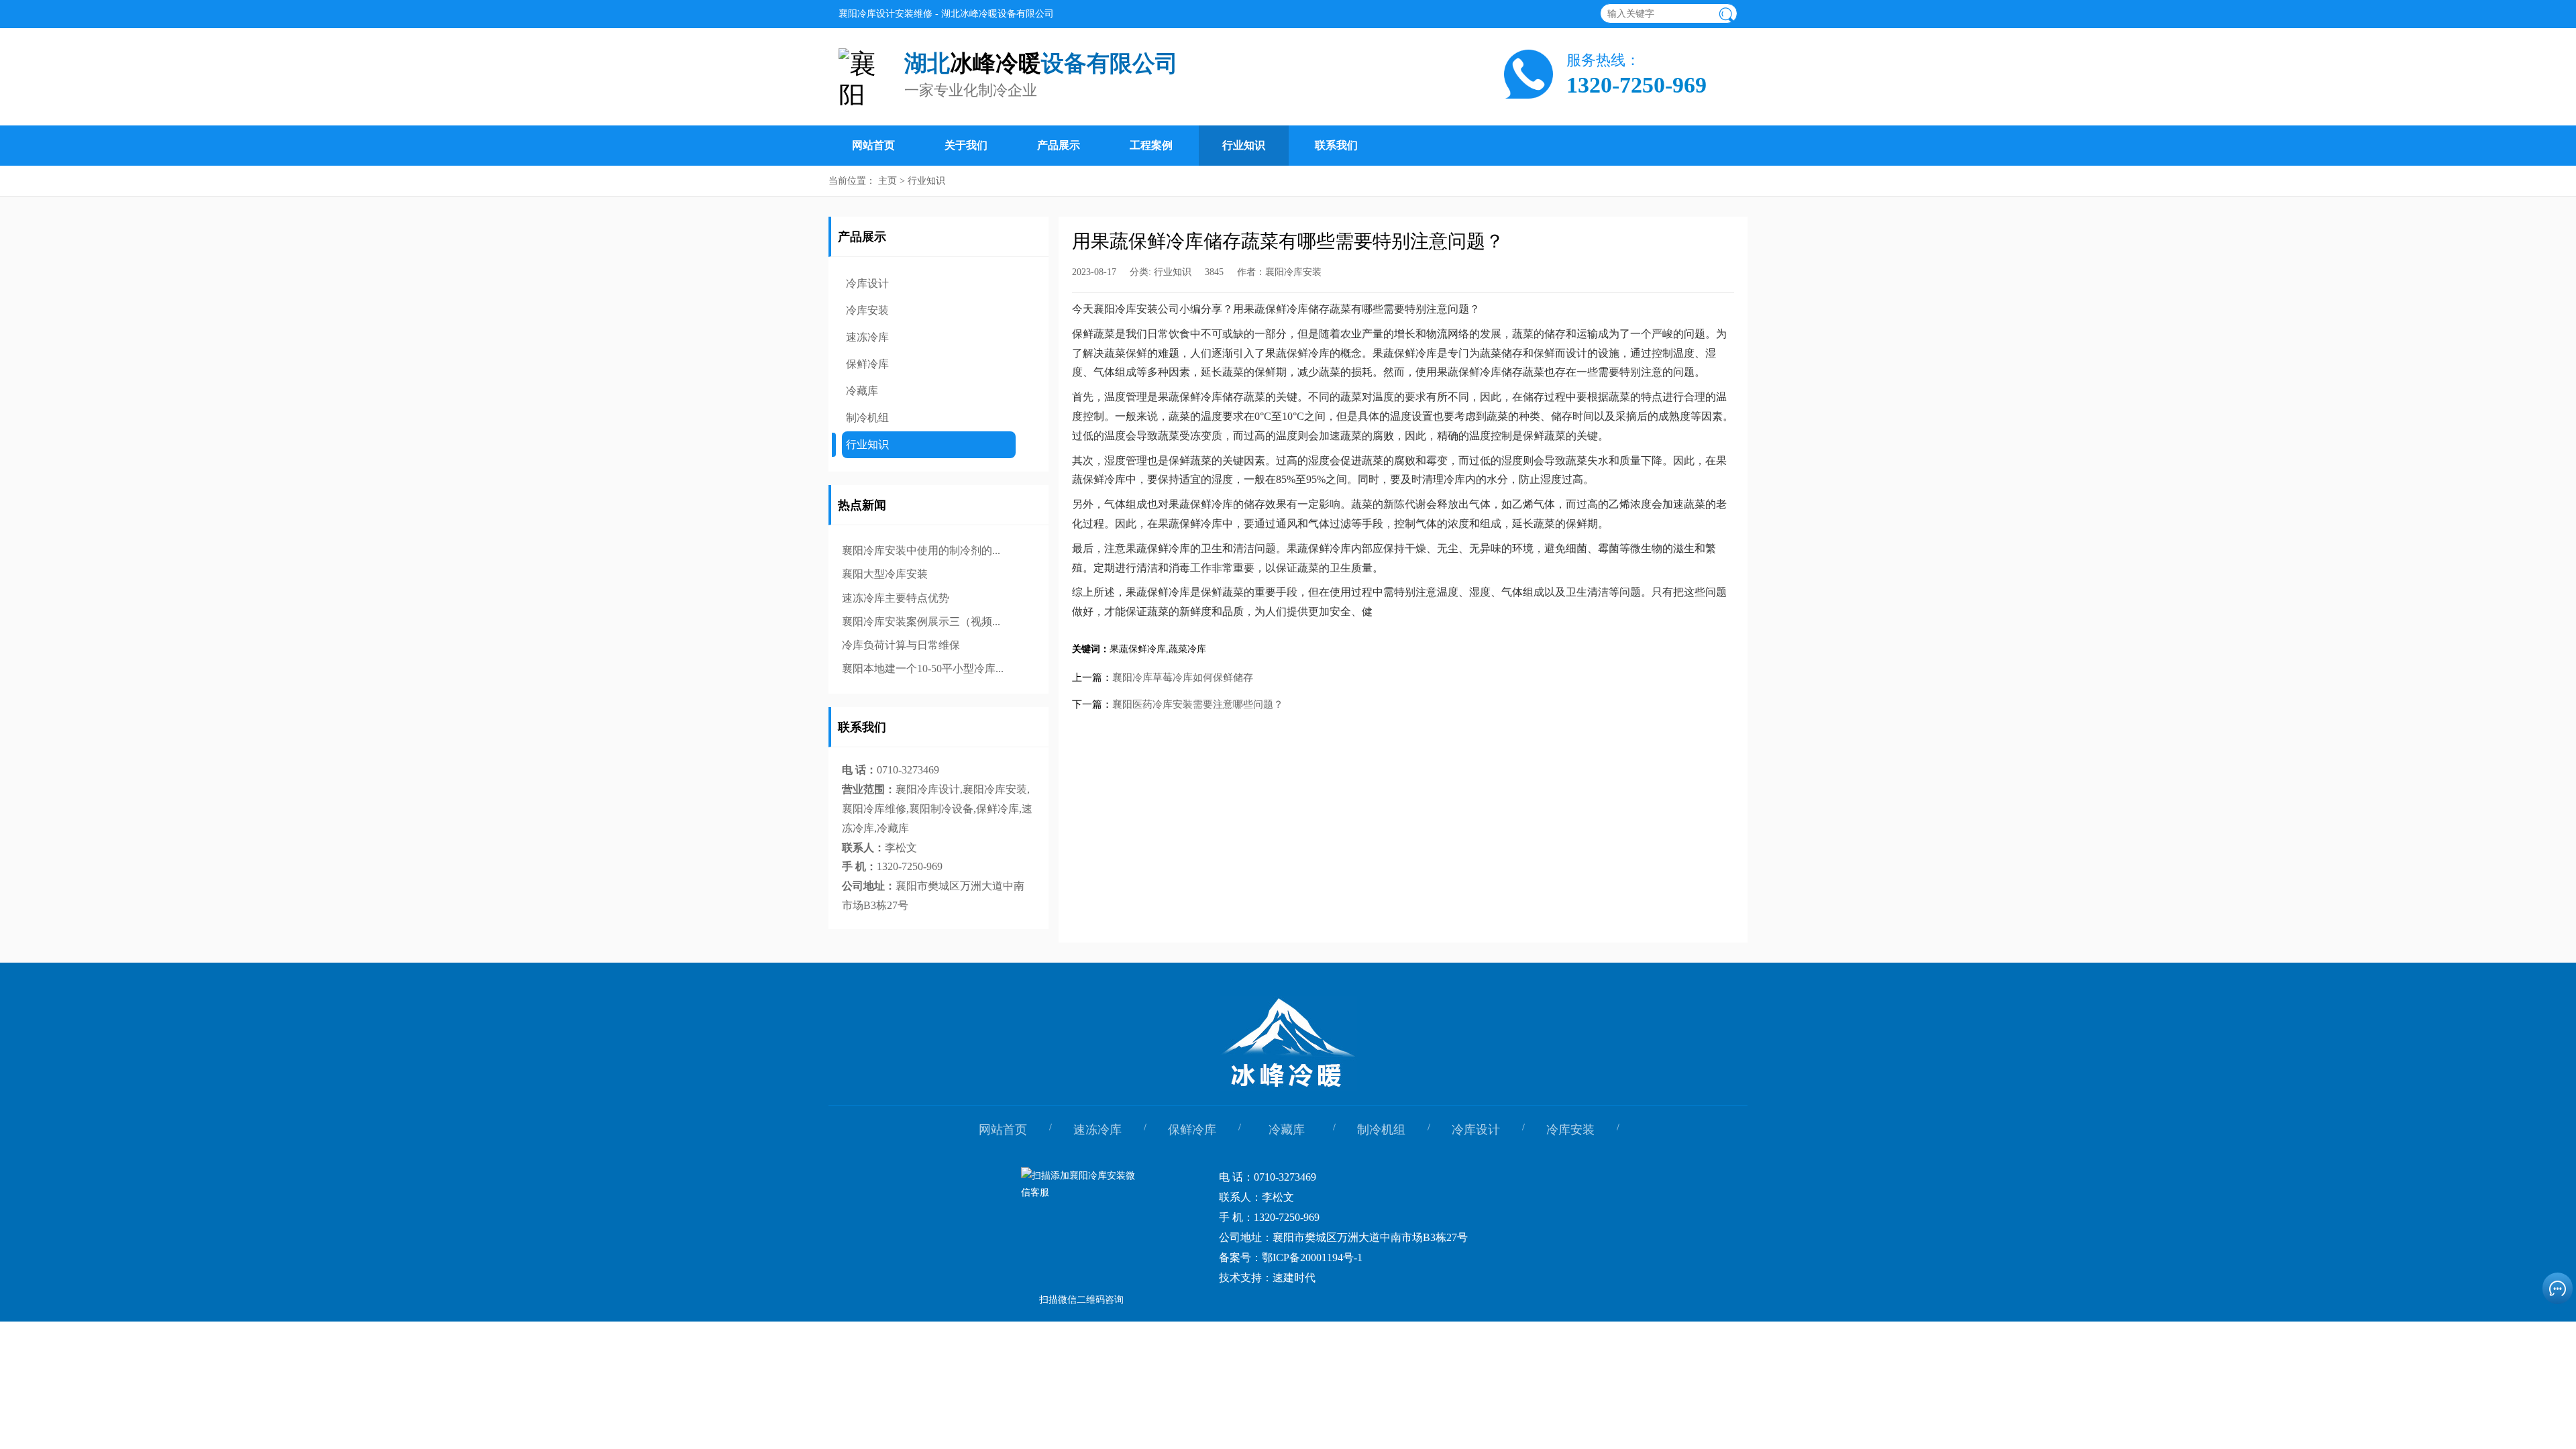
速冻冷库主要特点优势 (896, 598)
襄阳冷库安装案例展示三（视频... (921, 622)
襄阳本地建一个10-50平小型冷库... (923, 668)
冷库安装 (867, 310)
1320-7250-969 (1636, 85)
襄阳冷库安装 (1293, 272)
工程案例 (1151, 145)
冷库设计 (867, 283)
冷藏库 (862, 391)
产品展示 (1059, 145)
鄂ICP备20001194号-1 (1312, 1257)
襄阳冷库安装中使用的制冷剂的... (921, 550)
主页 (888, 181)
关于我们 (966, 145)
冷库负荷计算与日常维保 (901, 645)
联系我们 (1336, 145)
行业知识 (1244, 145)
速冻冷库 (867, 337)
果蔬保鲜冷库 (1138, 649)
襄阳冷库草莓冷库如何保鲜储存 (1183, 678)
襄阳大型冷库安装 (885, 574)
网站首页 (873, 145)
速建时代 (1294, 1278)
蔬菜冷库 (1187, 649)
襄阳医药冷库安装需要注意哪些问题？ (1198, 704)
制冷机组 (867, 418)
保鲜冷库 (867, 364)
